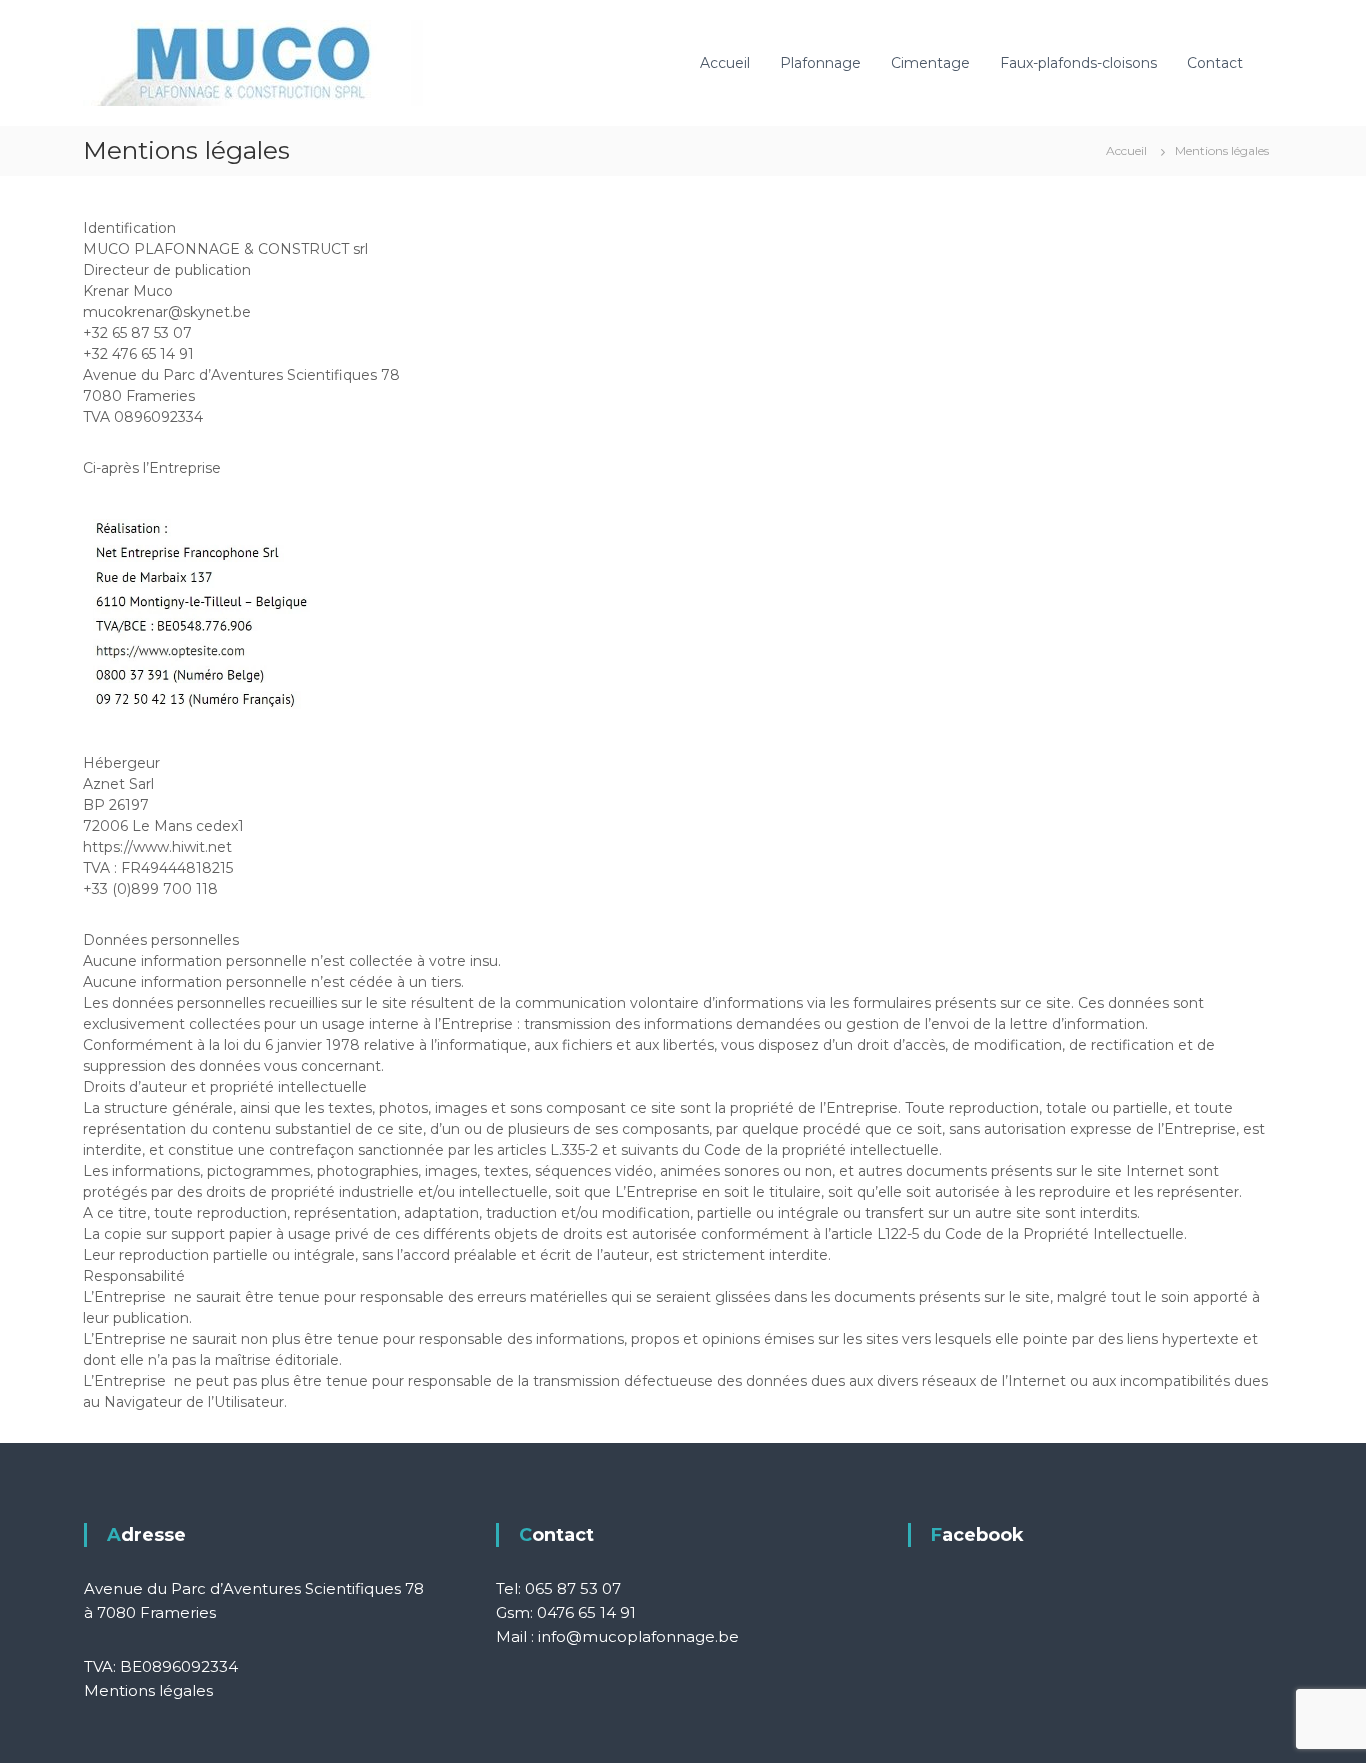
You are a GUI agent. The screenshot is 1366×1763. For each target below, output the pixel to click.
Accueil (725, 63)
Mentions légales (148, 1690)
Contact (1215, 63)
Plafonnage (820, 63)
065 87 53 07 (573, 1588)
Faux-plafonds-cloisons (1078, 63)
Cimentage (930, 63)
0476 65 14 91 (586, 1612)
